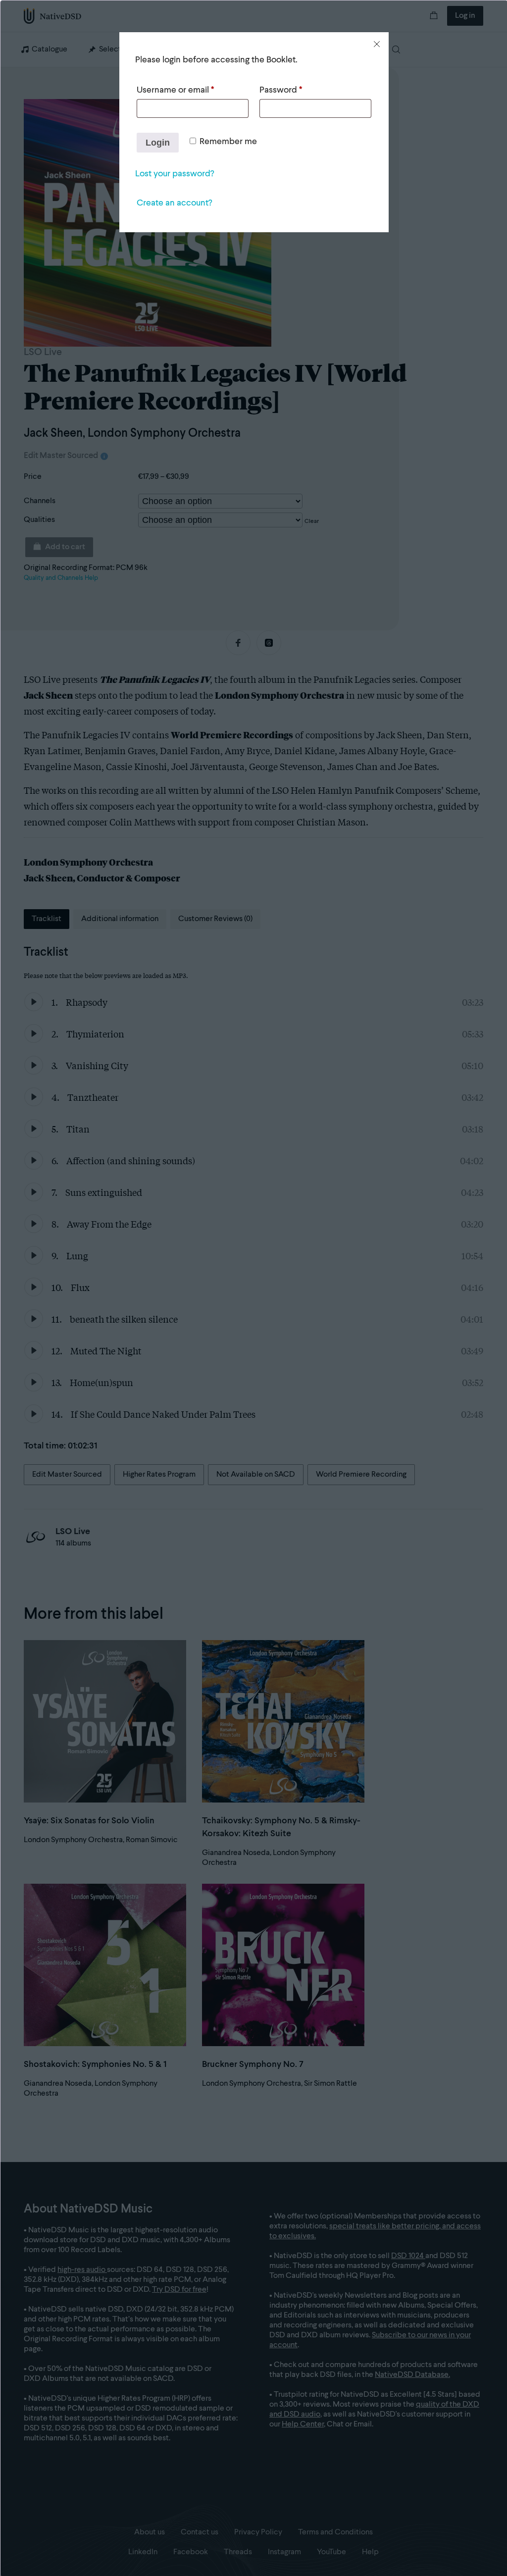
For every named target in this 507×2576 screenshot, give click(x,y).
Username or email (175, 90)
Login (158, 143)
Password (281, 90)
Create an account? (174, 203)
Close (377, 44)
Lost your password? (175, 174)
